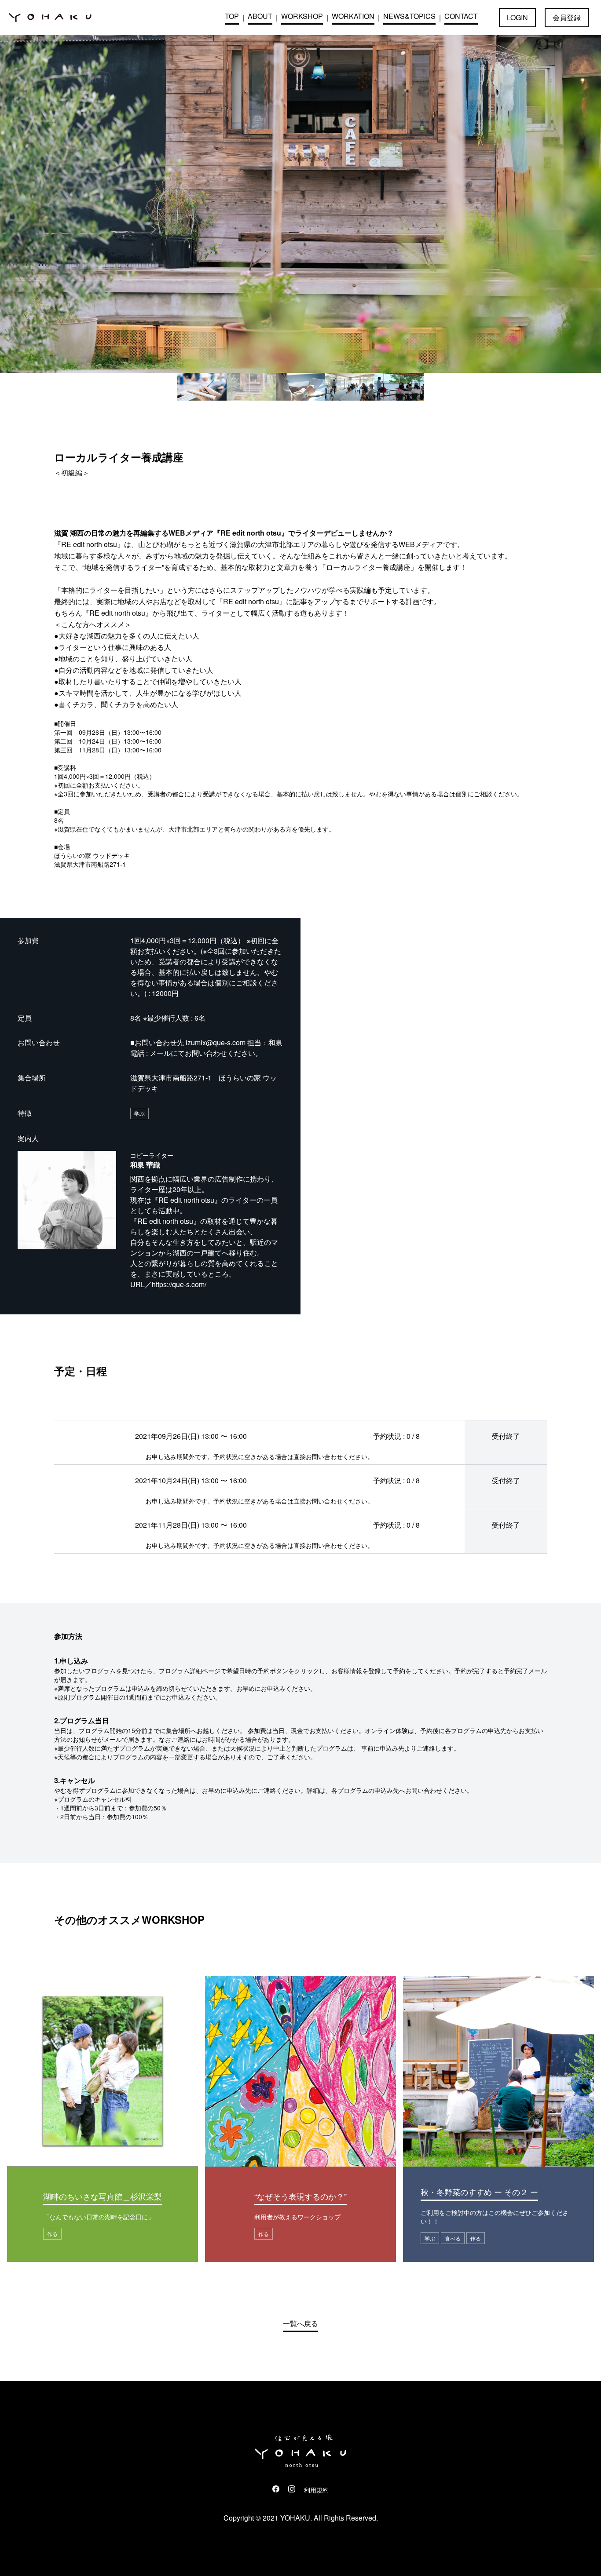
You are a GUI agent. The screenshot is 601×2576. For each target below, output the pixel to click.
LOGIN (517, 17)
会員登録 (567, 17)
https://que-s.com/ (179, 1284)
